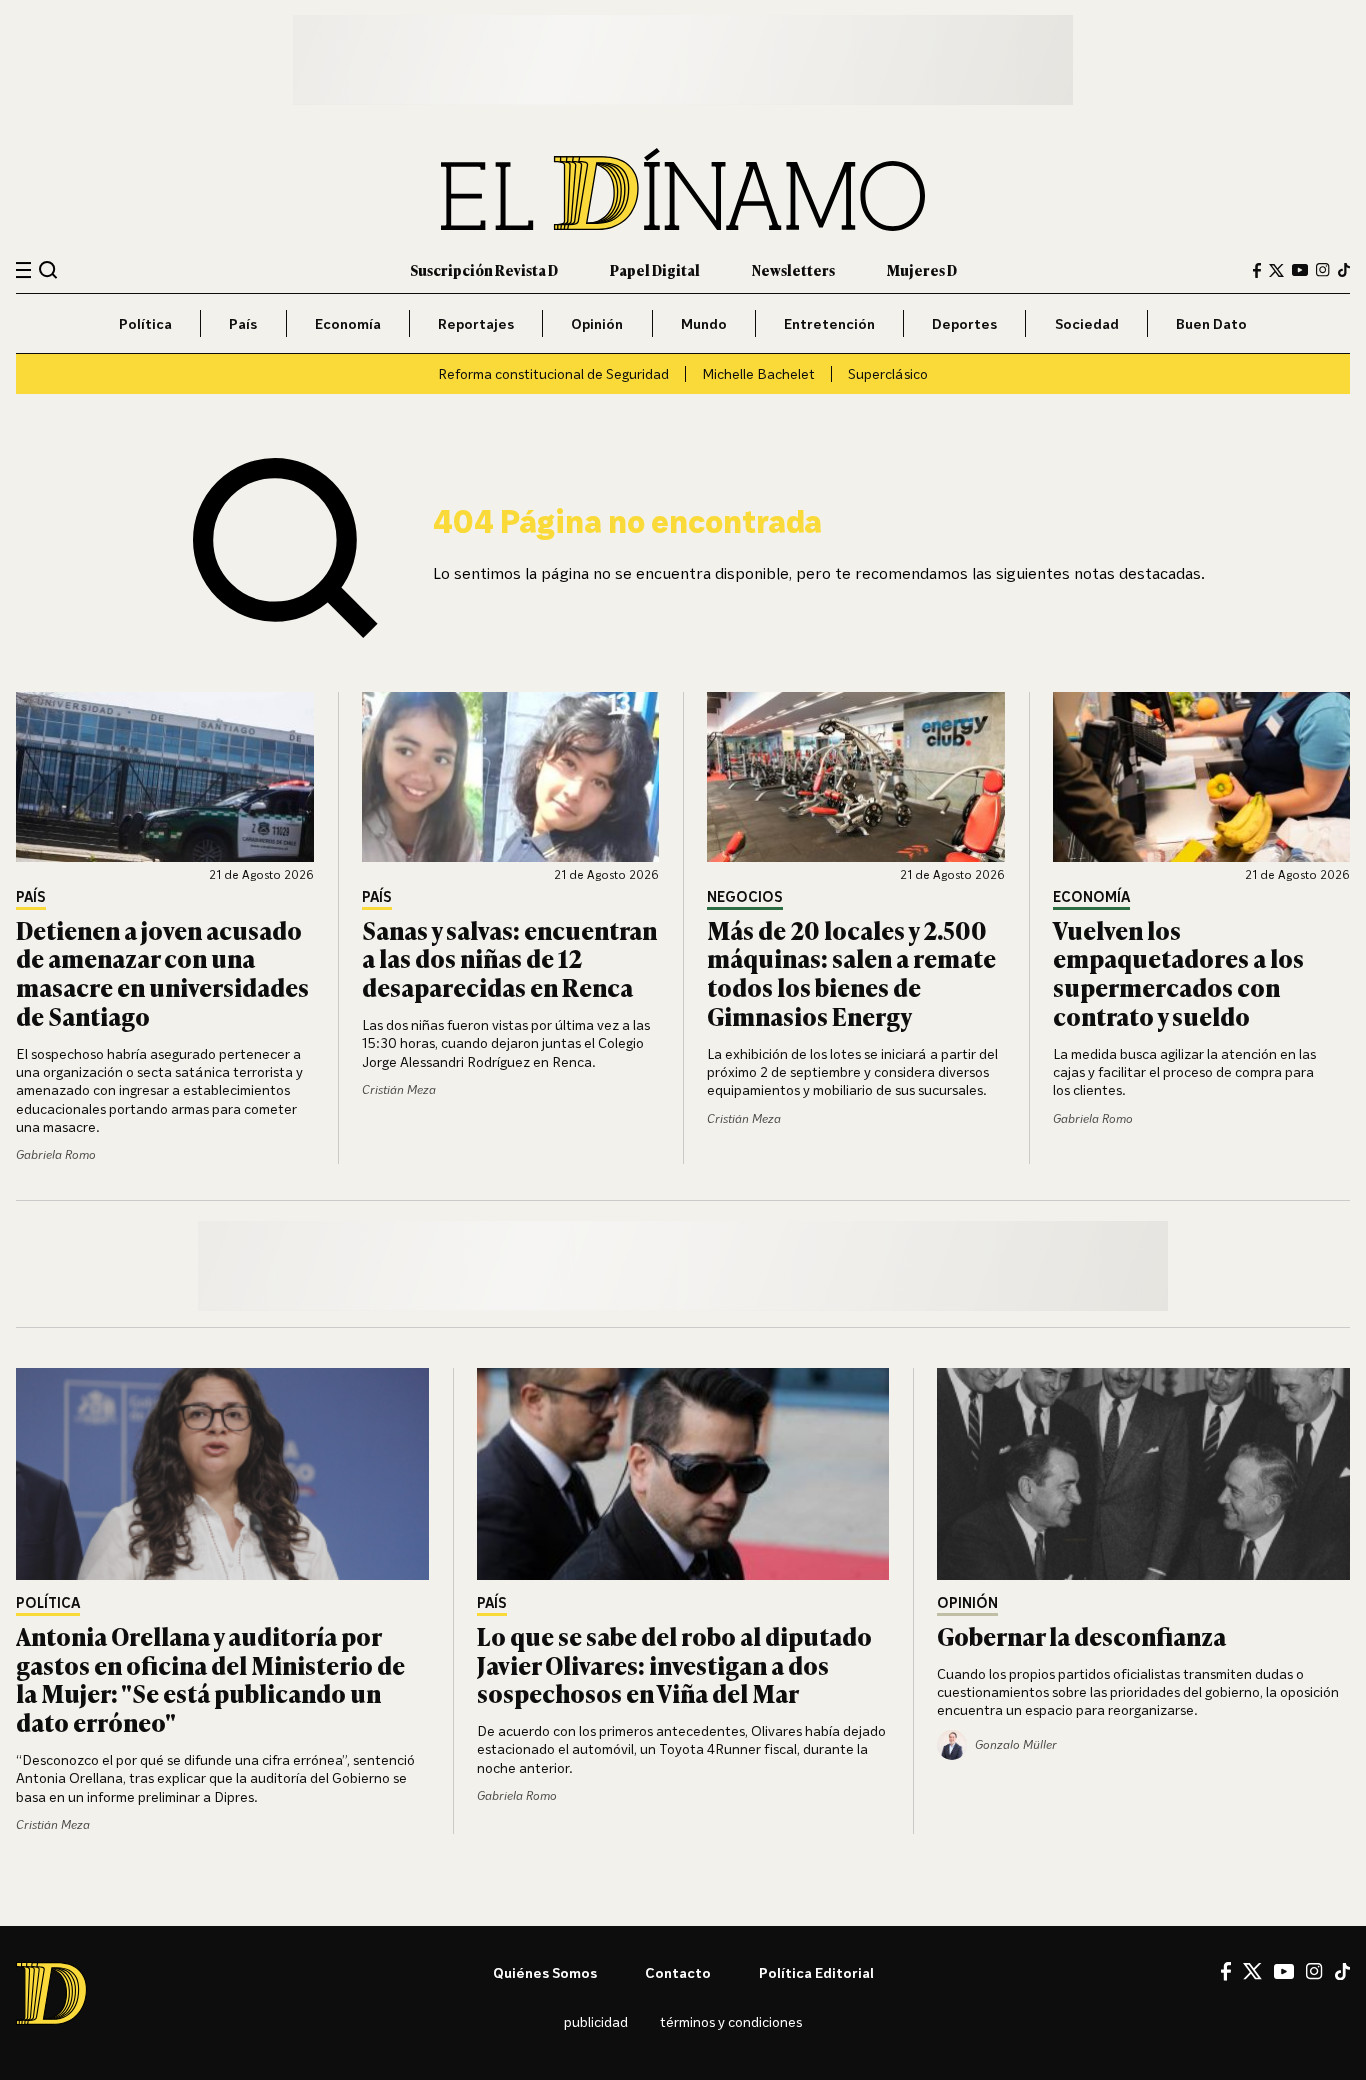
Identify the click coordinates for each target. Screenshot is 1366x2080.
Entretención (829, 323)
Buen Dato (1211, 323)
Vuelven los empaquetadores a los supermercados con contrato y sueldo (1178, 972)
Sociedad (1087, 323)
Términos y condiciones (731, 2021)
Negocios (745, 897)
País (243, 323)
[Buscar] (48, 269)
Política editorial (816, 1972)
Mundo (704, 323)
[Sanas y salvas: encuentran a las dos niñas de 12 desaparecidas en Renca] (511, 777)
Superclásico (888, 373)
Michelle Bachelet (758, 373)
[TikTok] (1344, 270)
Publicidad (596, 2021)
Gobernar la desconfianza (1081, 1635)
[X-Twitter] (1276, 270)
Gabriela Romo (56, 1154)
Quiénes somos (545, 1972)
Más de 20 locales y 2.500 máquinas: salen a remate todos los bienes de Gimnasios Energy (851, 972)
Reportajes (476, 323)
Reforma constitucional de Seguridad (553, 373)
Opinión (597, 323)
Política (145, 323)
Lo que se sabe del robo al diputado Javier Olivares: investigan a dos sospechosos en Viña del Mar (674, 1664)
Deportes (964, 323)
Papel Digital (655, 269)
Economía (348, 323)
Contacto (678, 1972)
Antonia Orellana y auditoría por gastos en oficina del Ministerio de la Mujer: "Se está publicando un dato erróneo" (210, 1678)
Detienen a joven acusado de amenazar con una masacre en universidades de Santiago (162, 972)
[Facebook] (1257, 270)
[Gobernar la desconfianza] (1143, 1474)
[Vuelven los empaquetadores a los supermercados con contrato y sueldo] (1202, 777)
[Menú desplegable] (23, 270)
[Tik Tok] (1342, 1972)
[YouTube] (1300, 270)
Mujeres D (922, 269)
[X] (1252, 1971)
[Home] (683, 189)
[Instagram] (1323, 270)
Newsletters (793, 269)
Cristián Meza (399, 1089)
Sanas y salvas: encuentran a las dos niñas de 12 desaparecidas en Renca (509, 958)
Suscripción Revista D (484, 269)
